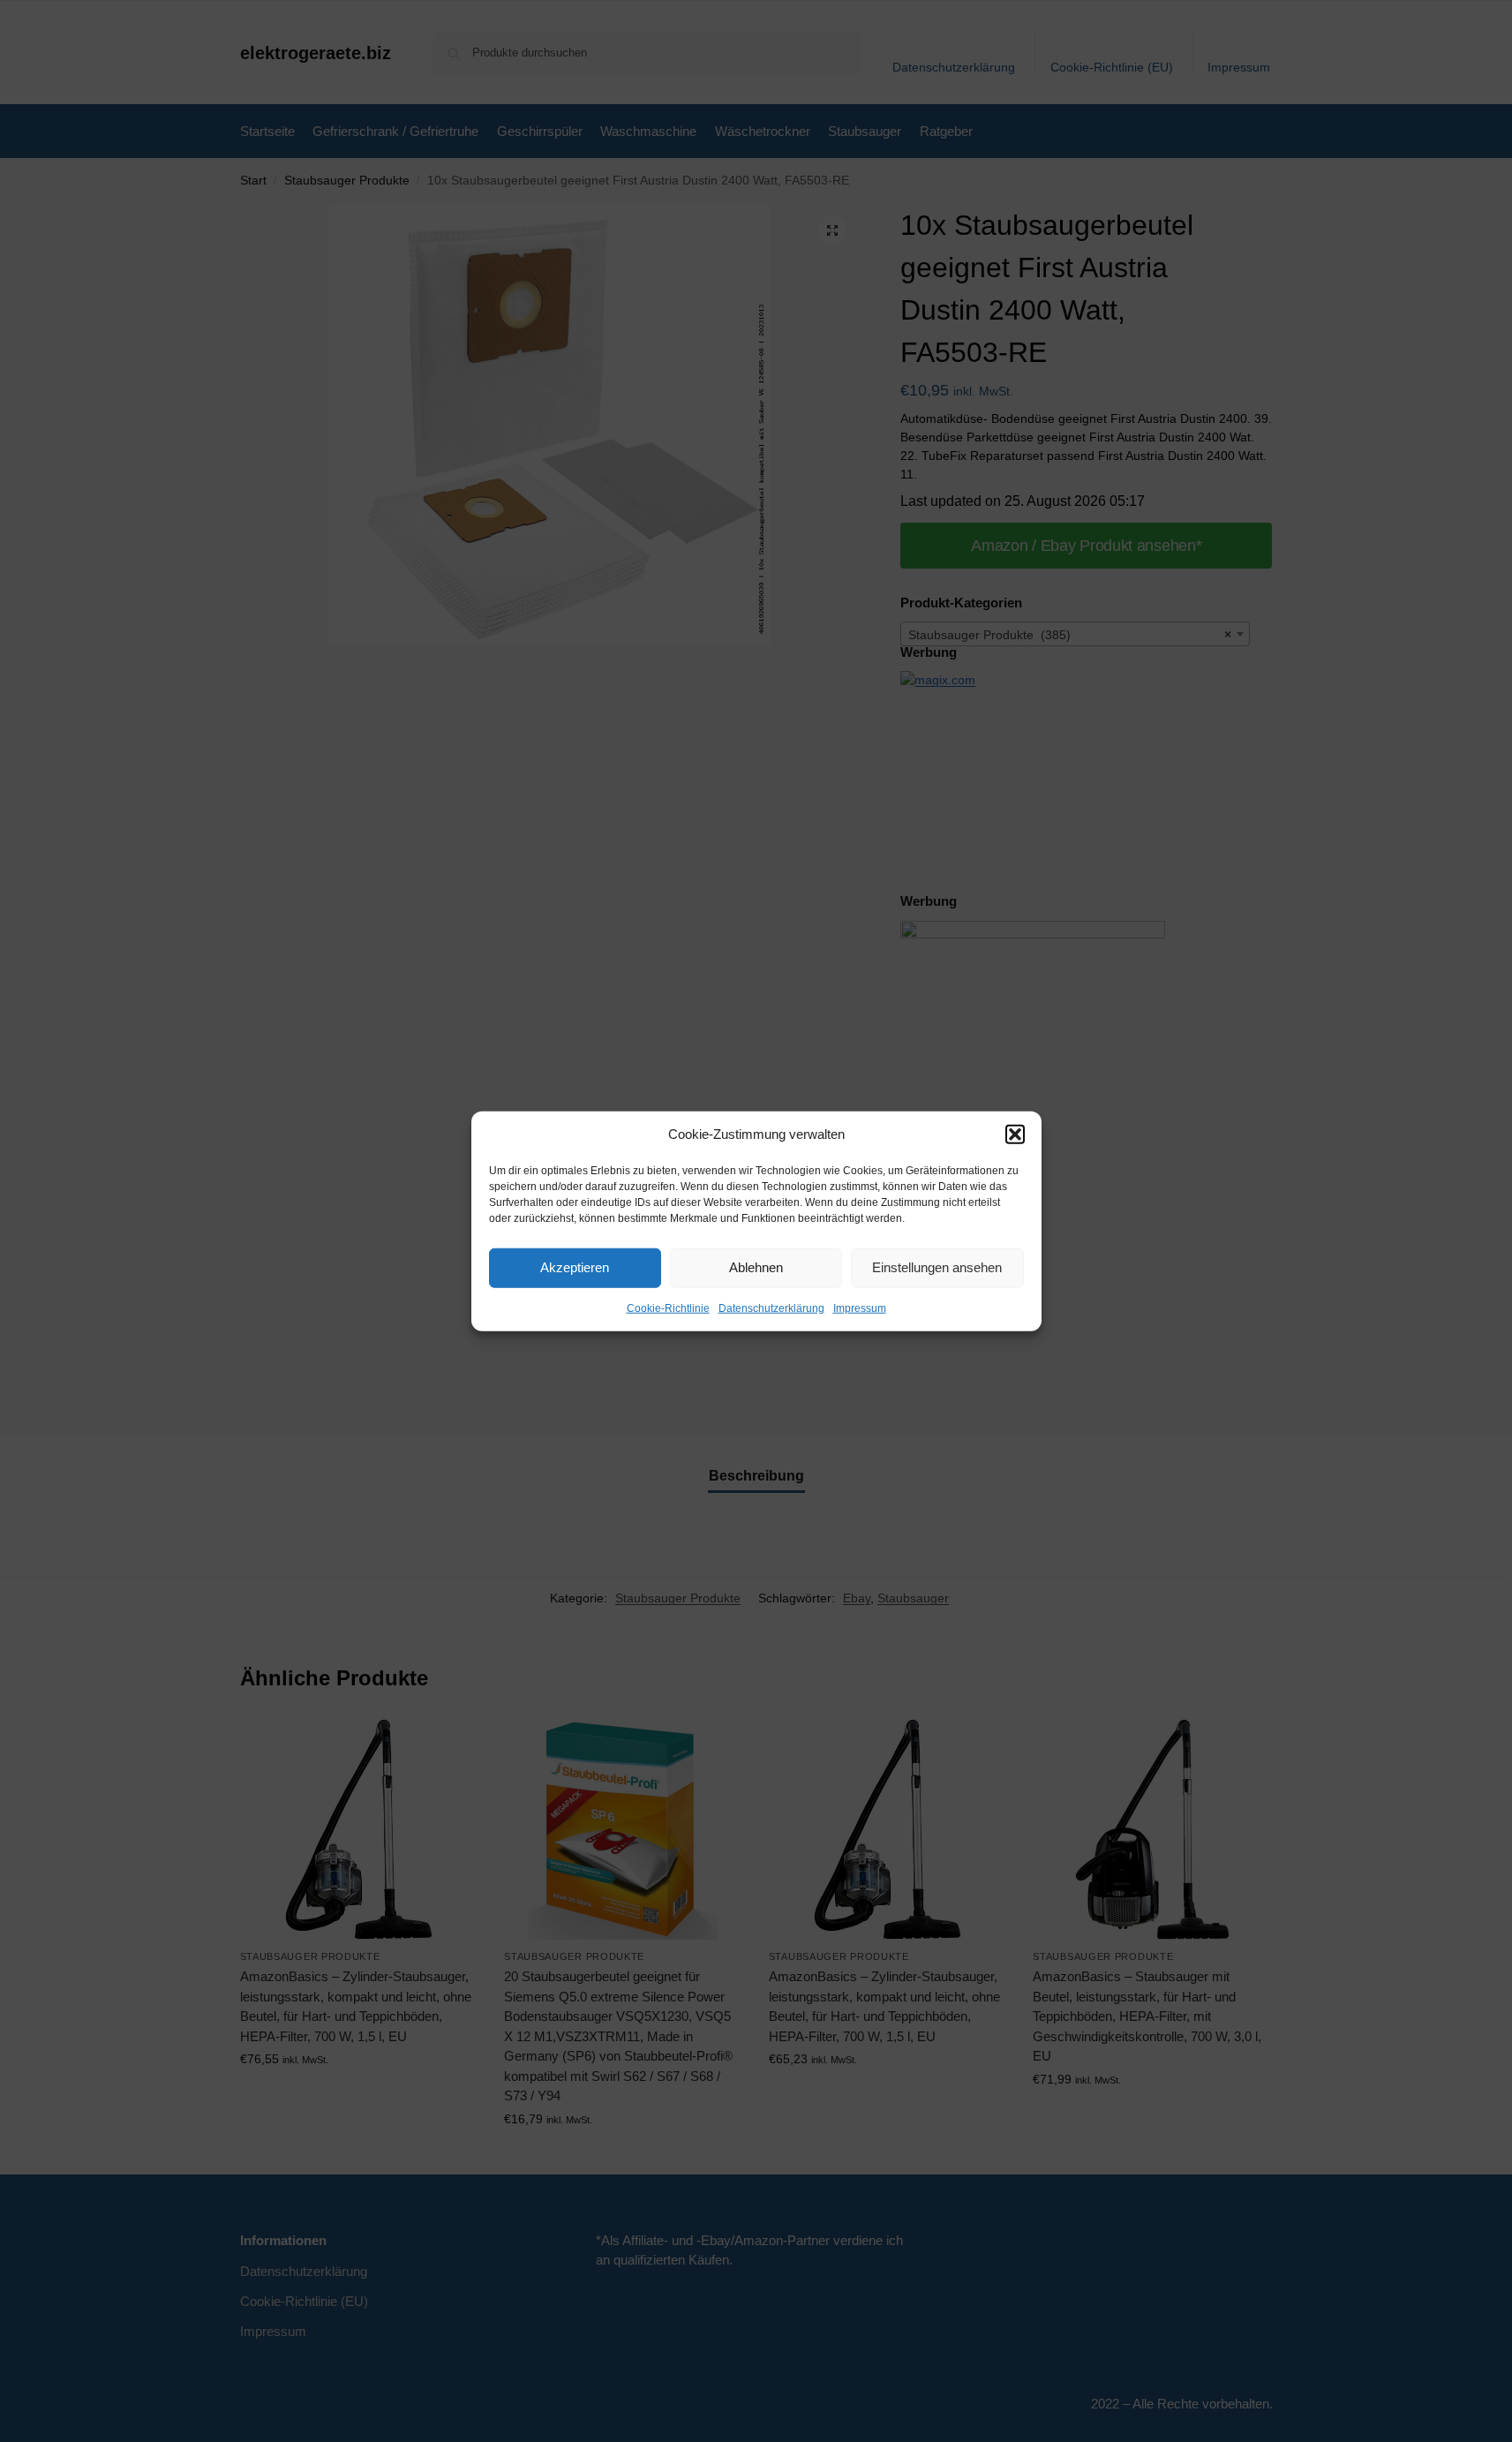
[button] (1015, 1134)
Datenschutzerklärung (771, 1308)
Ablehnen (756, 1267)
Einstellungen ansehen (937, 1267)
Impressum (860, 1308)
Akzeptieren (575, 1267)
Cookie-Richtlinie (668, 1308)
